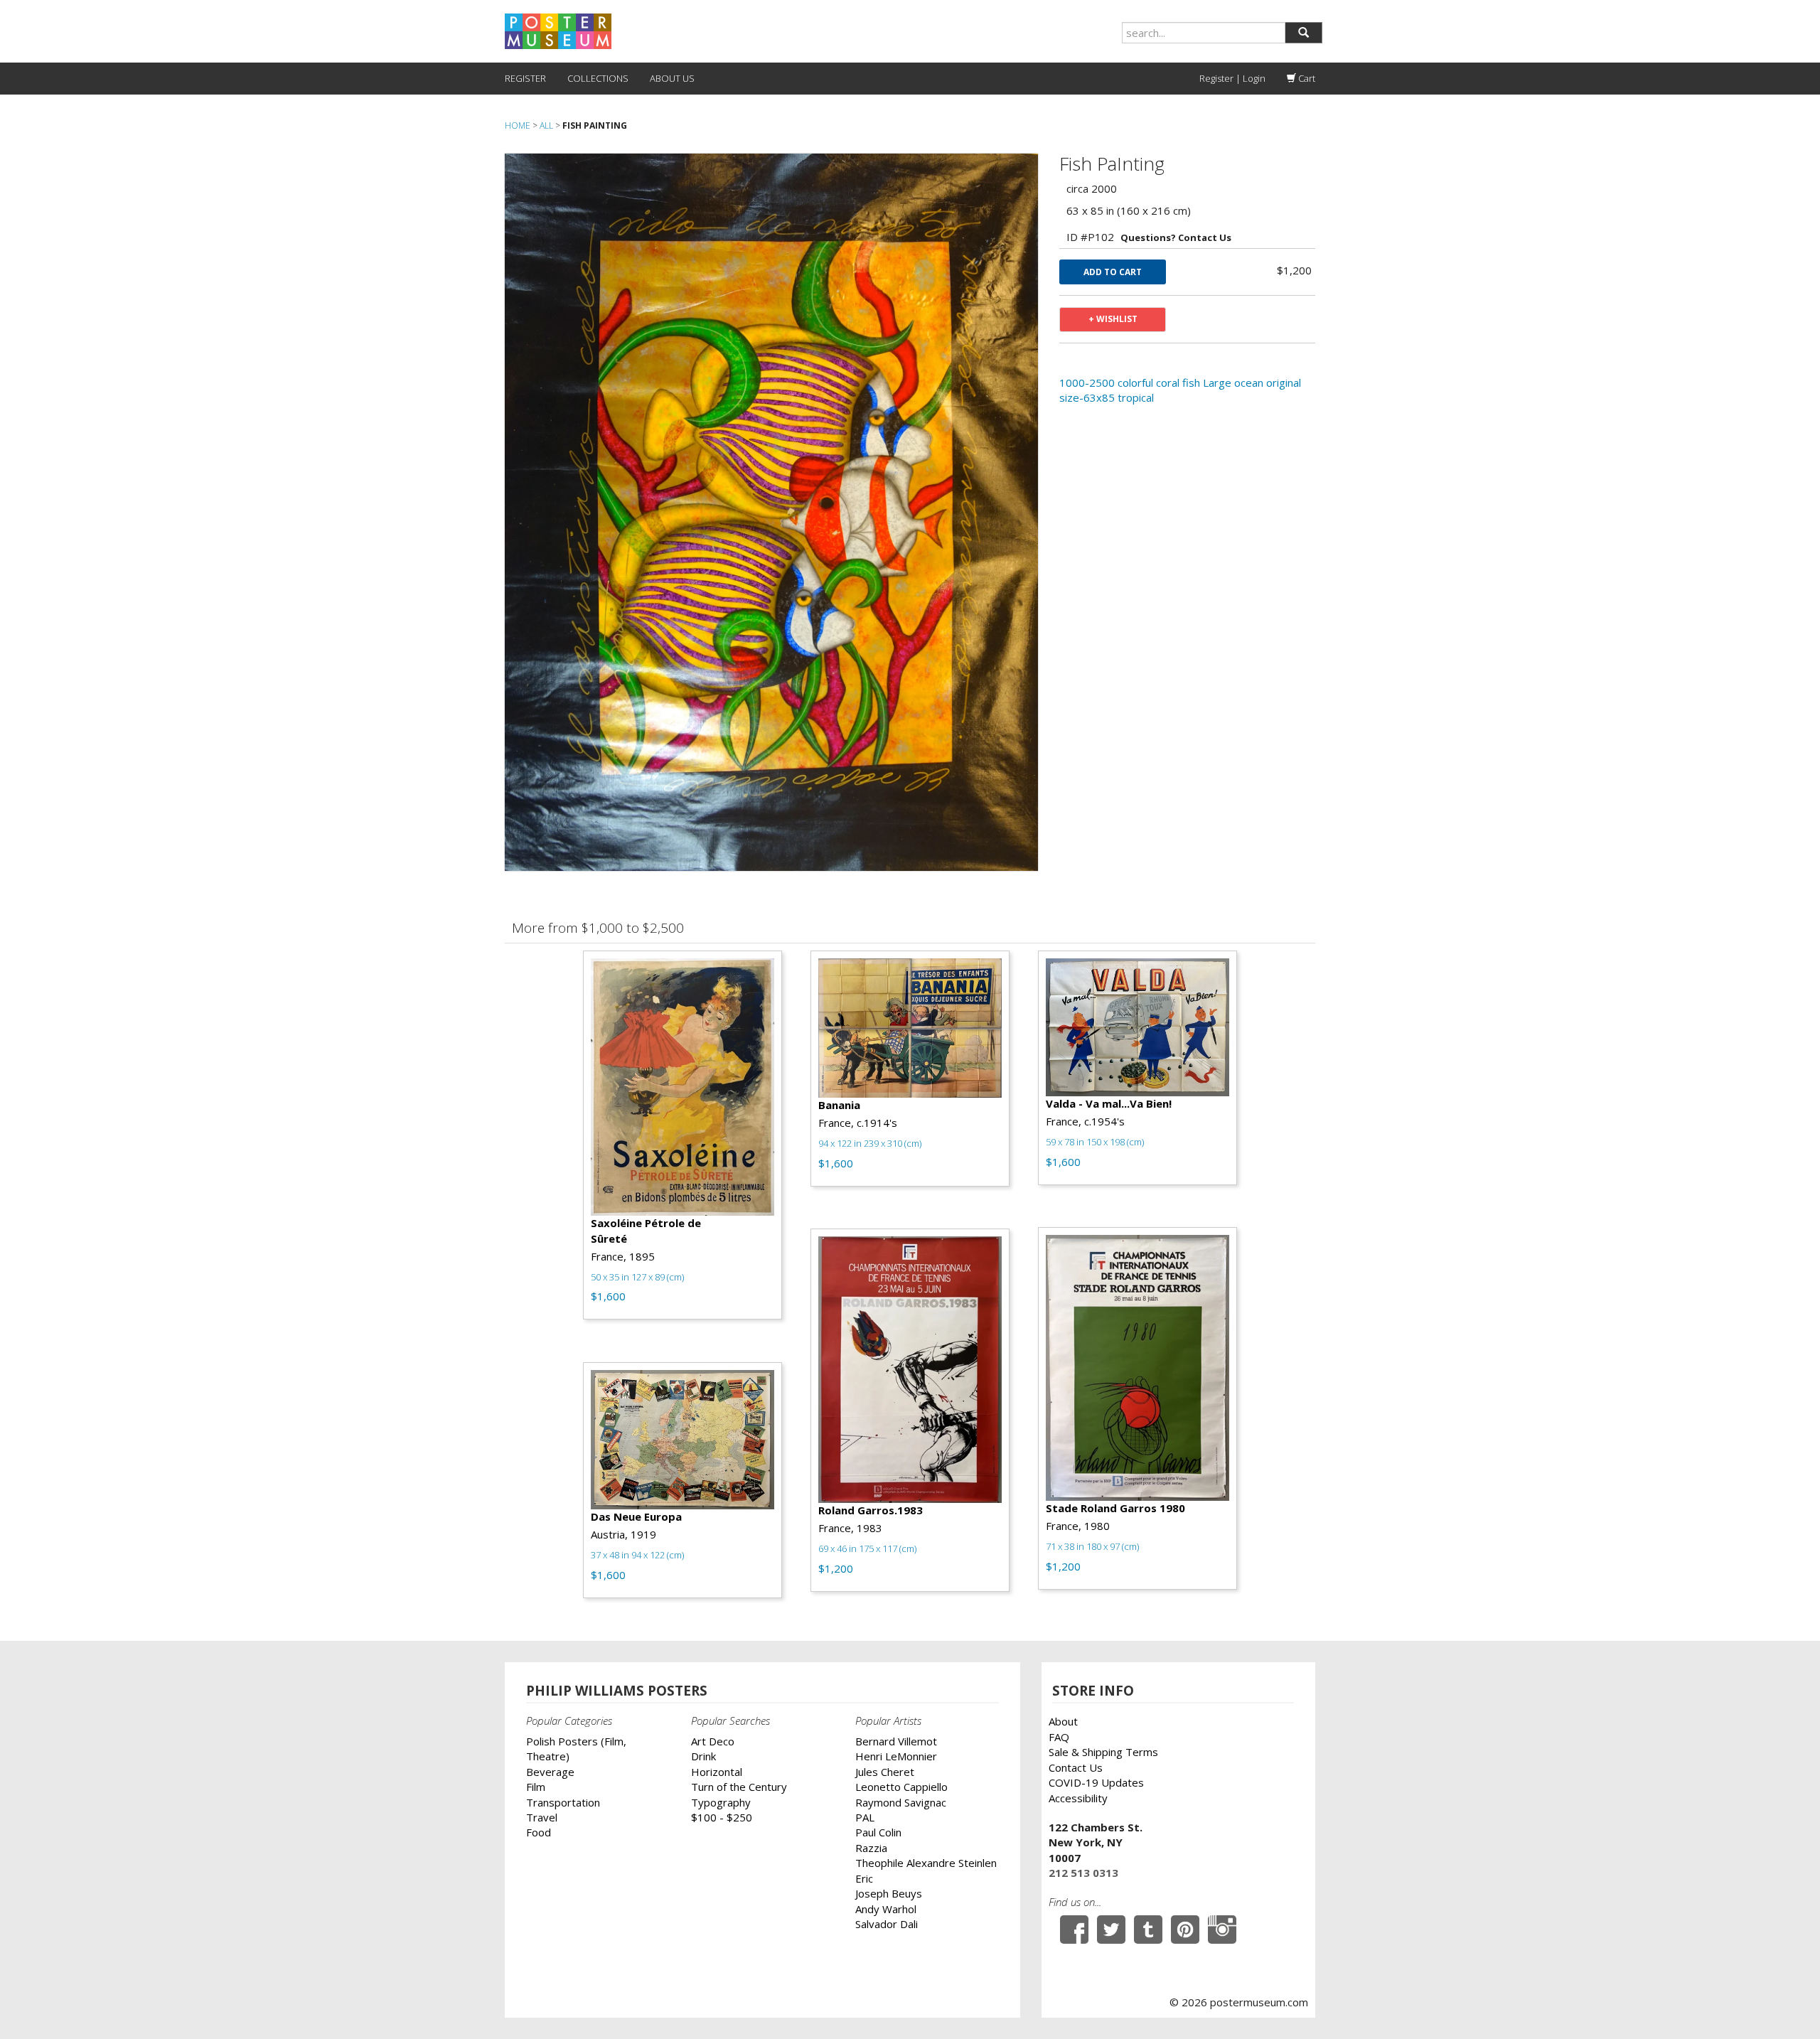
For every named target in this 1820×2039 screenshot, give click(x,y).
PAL (865, 1817)
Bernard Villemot (896, 1741)
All (546, 125)
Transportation (563, 1802)
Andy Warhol (886, 1909)
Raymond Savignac (901, 1802)
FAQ (1059, 1737)
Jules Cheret (885, 1772)
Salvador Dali (887, 1924)
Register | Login (1232, 78)
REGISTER (525, 78)
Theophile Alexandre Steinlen (926, 1863)
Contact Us (1076, 1767)
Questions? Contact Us (1176, 237)
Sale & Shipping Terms (1103, 1752)
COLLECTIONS (598, 78)
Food (539, 1832)
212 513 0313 (1083, 1873)
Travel (542, 1817)
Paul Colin (878, 1832)
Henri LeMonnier (896, 1756)
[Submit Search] (1304, 33)
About (1063, 1721)
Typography (721, 1802)
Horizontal (717, 1772)
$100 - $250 (722, 1817)
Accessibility (1078, 1798)
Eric (864, 1878)
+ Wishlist (1113, 319)
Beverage (550, 1772)
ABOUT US (672, 78)
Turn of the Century (739, 1787)
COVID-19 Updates (1096, 1782)
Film (536, 1787)
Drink (703, 1756)
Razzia (871, 1848)
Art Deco (713, 1741)
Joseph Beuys (889, 1893)
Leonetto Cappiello (901, 1787)
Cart (1306, 78)
